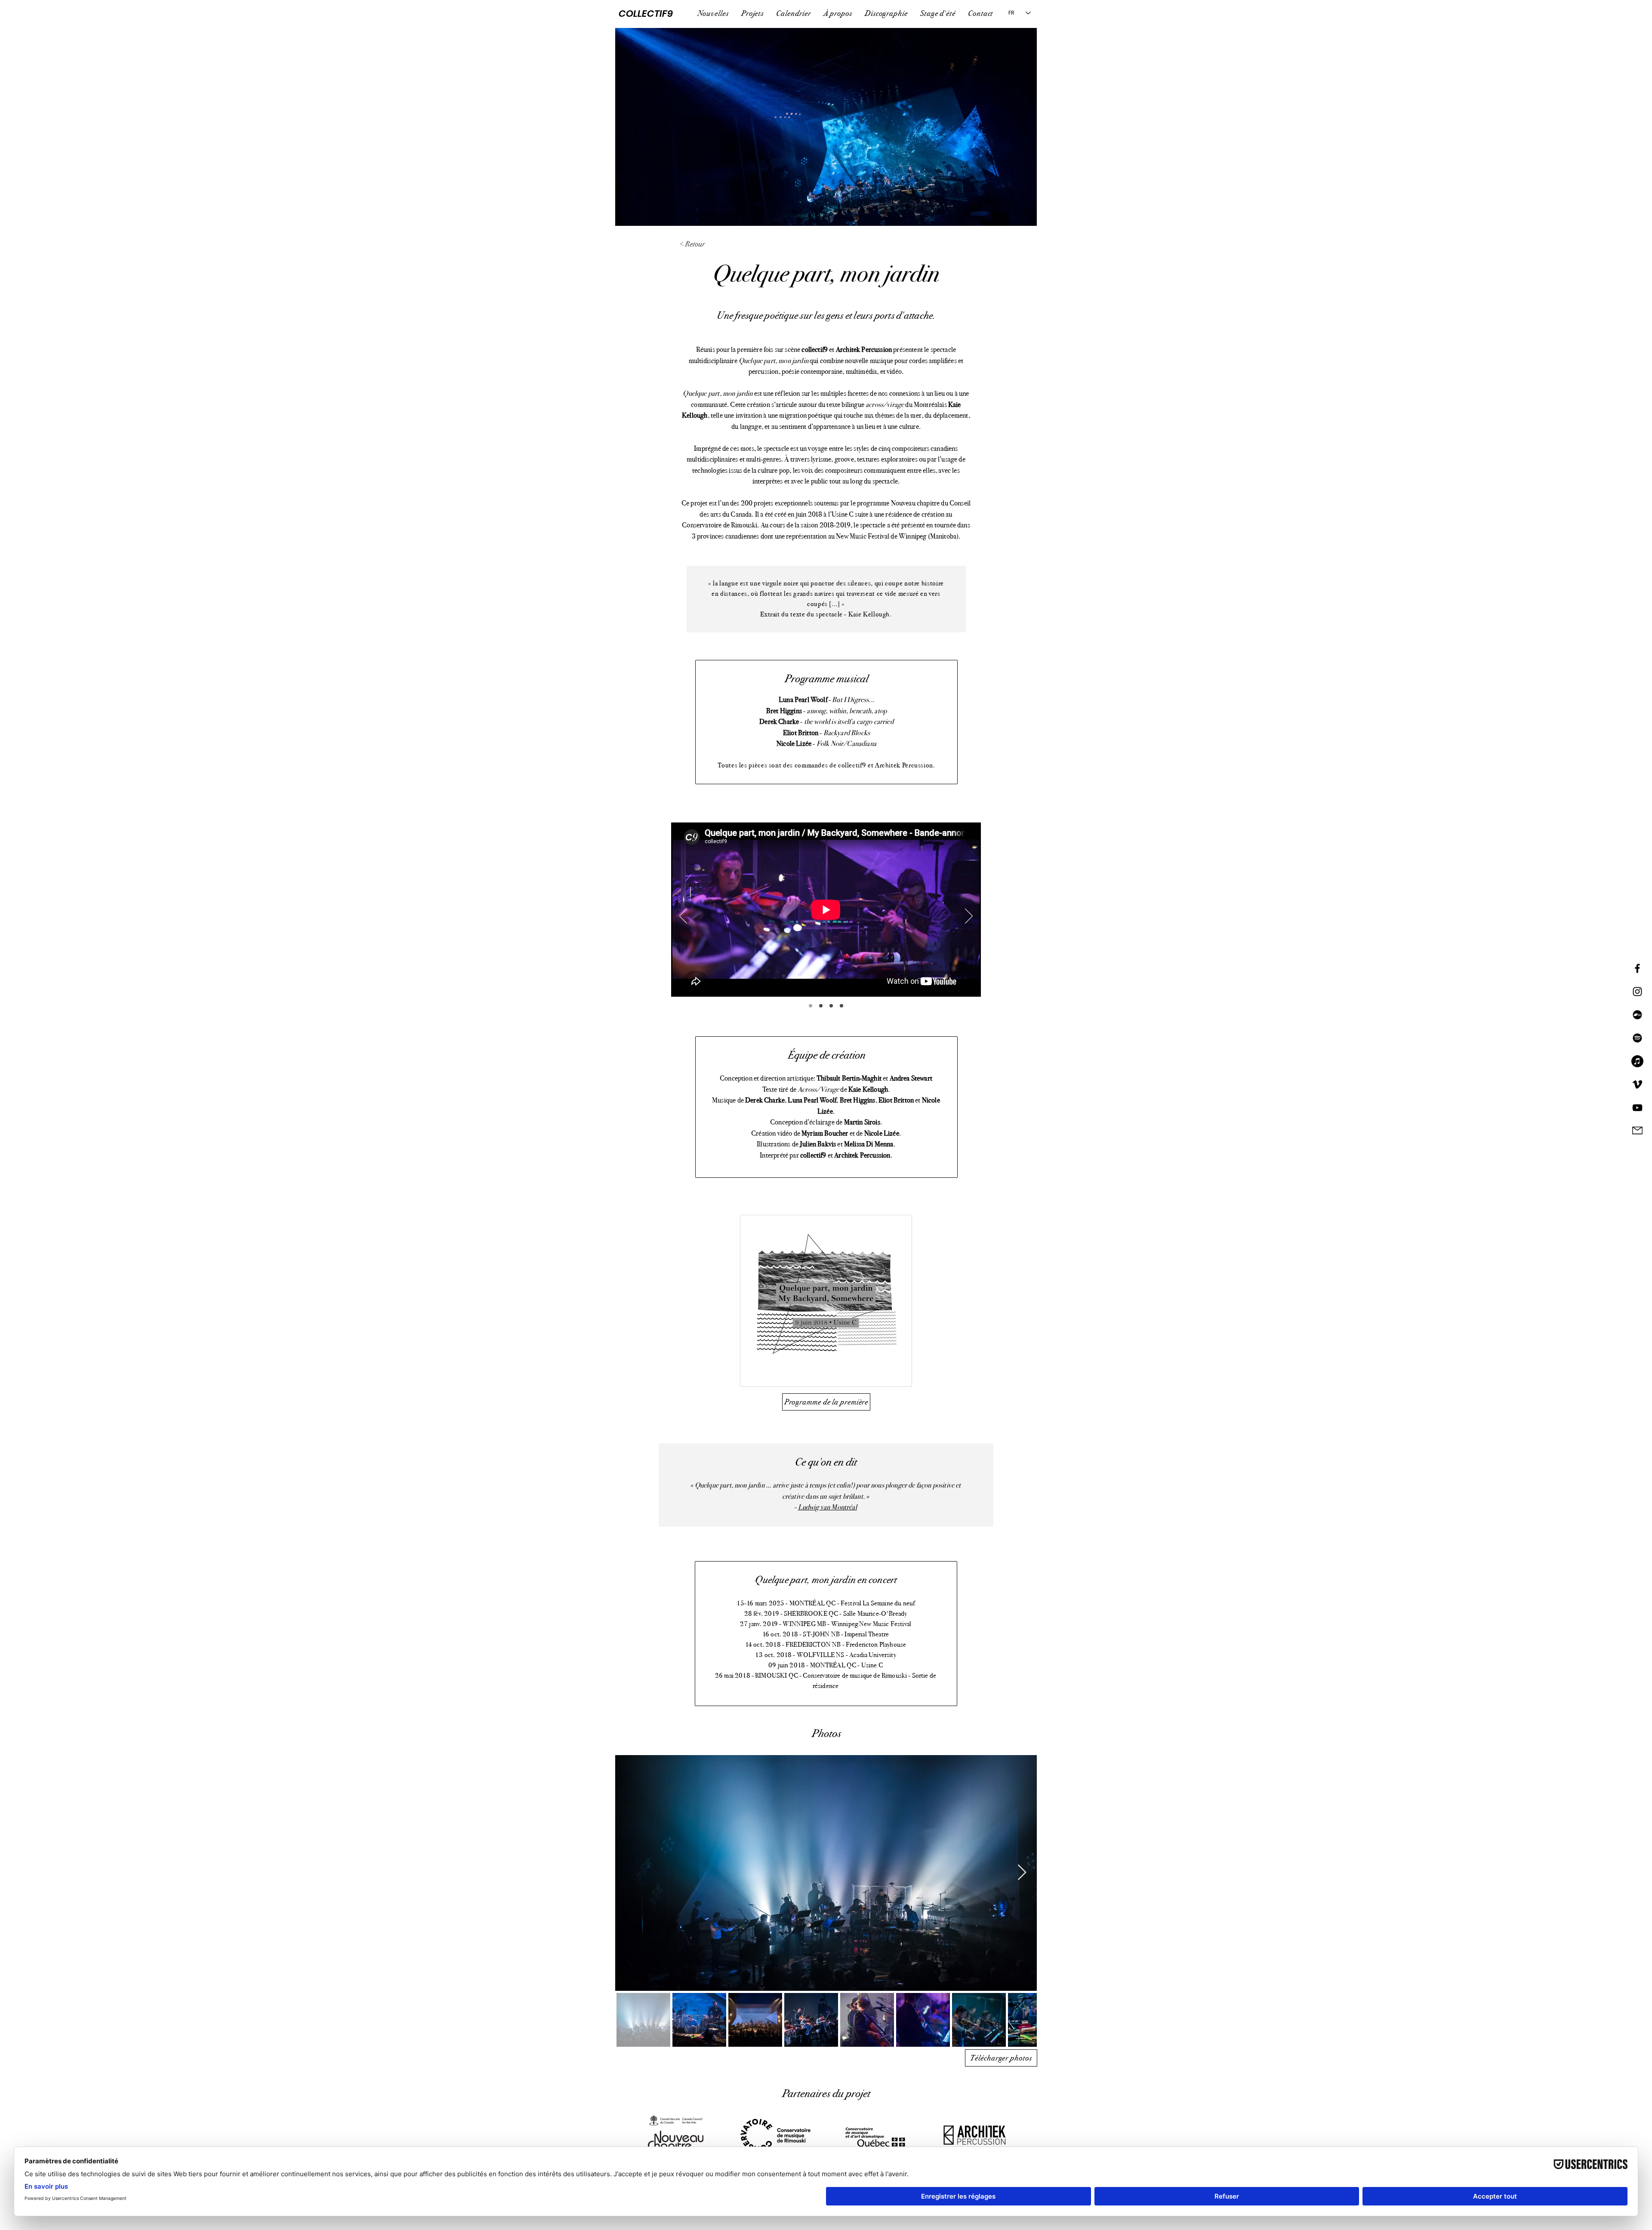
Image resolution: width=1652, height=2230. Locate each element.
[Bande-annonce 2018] (831, 1006)
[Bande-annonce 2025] (811, 1006)
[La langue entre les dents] (821, 1006)
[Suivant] (969, 917)
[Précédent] (683, 917)
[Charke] (841, 1006)
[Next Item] (1022, 1873)
